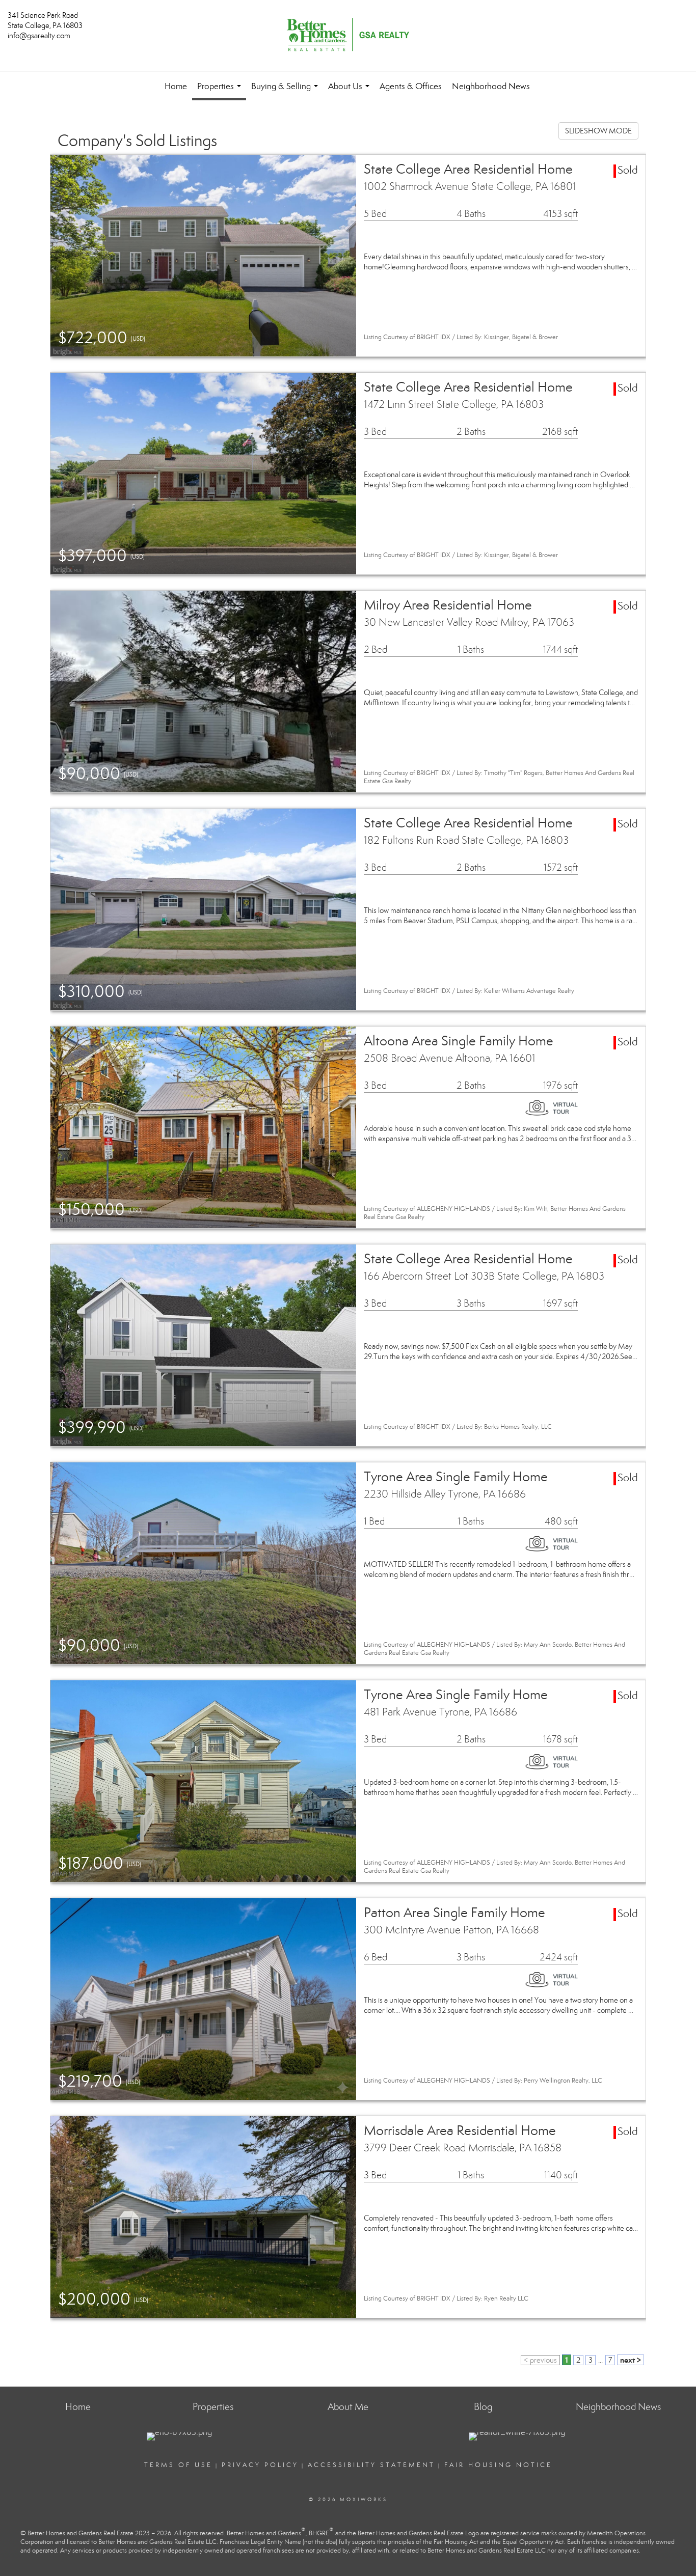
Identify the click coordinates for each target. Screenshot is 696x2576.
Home (176, 86)
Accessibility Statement (371, 2465)
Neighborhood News (491, 86)
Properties (221, 91)
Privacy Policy (260, 2465)
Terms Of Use (178, 2465)
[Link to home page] (348, 36)
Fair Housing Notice (498, 2465)
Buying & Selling (287, 91)
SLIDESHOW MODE (598, 131)
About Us (351, 91)
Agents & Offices (411, 86)
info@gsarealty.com (39, 36)
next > (631, 2360)
